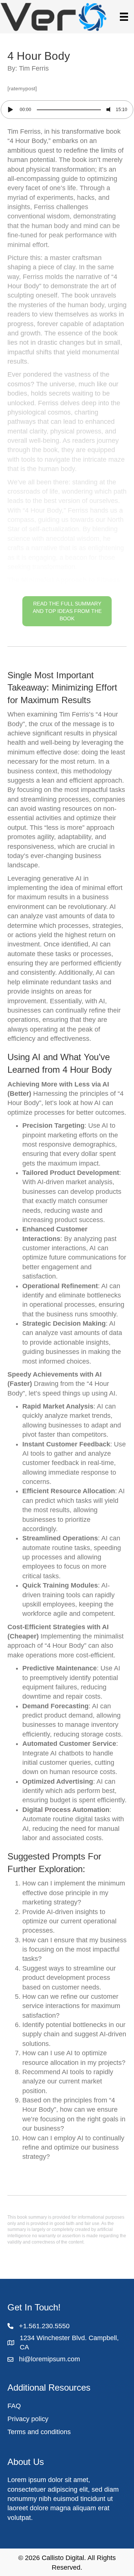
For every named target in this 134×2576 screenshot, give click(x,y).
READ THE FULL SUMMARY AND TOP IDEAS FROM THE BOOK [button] (67, 611)
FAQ (14, 2406)
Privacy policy (28, 2419)
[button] (67, 377)
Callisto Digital (63, 2558)
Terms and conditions (39, 2432)
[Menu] (124, 17)
